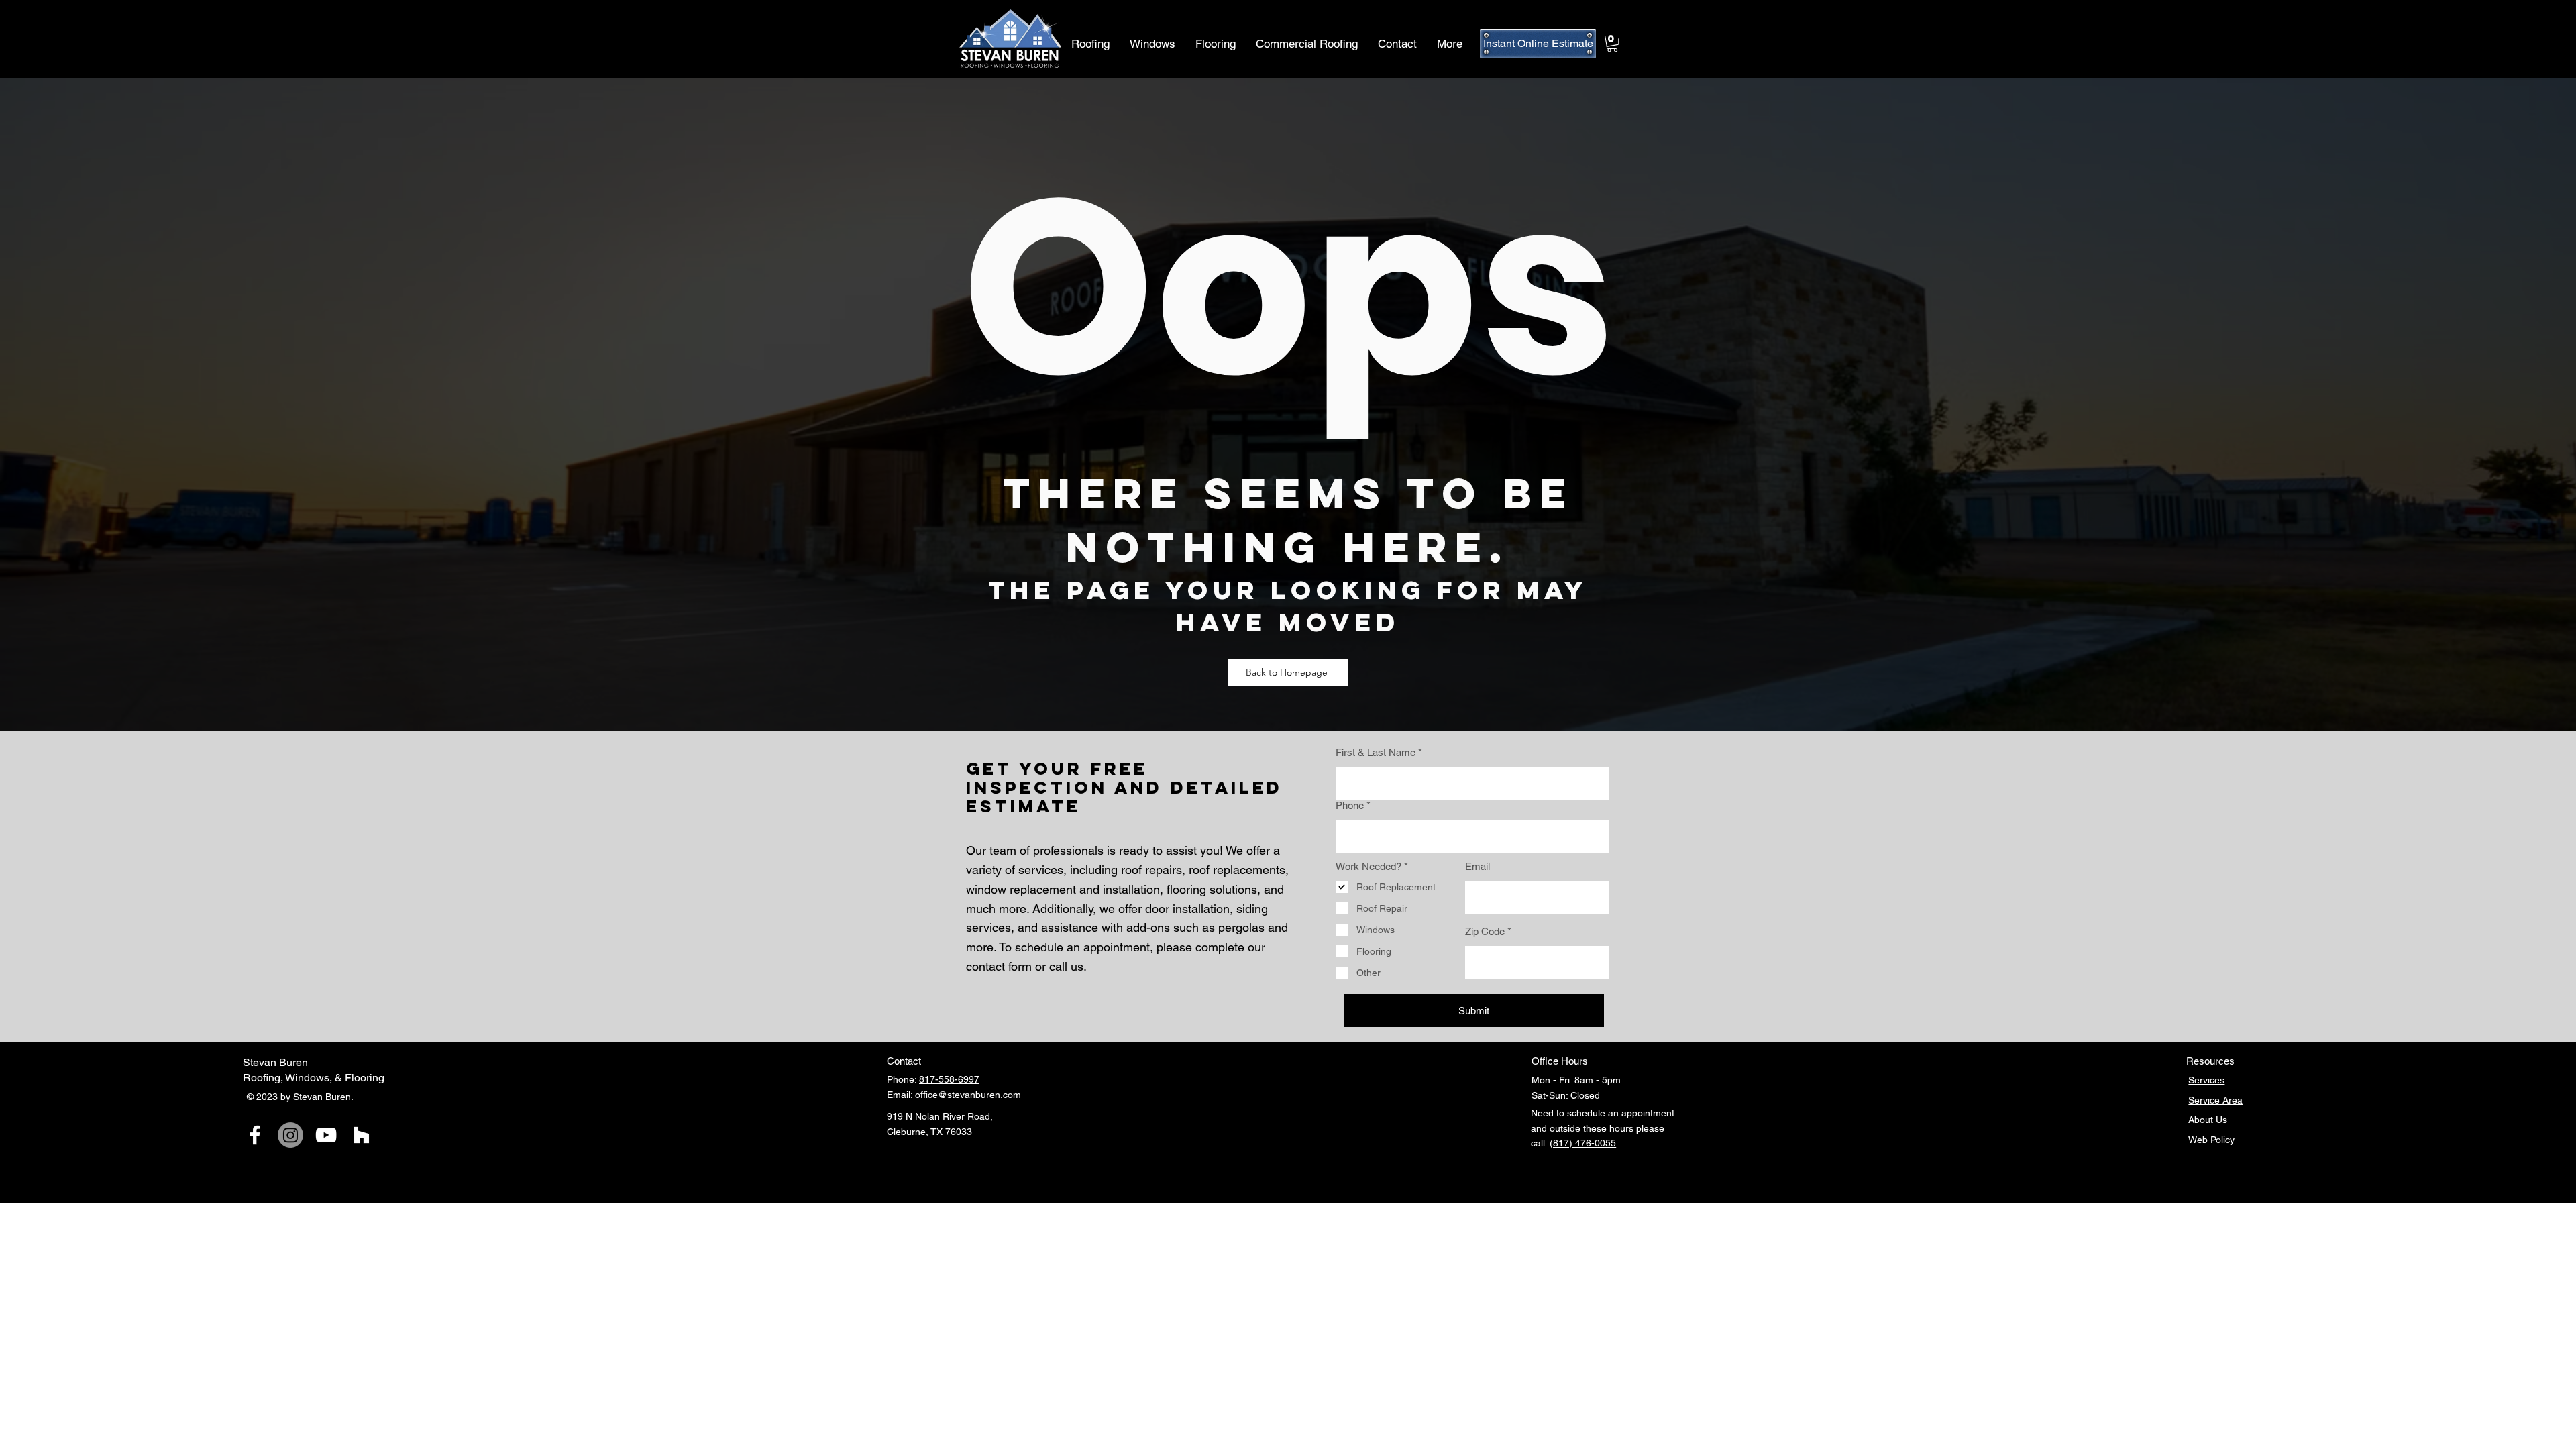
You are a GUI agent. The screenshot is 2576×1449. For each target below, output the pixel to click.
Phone (1350, 805)
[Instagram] (290, 1135)
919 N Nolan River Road (938, 1116)
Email (1478, 866)
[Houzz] (362, 1135)
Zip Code (1485, 931)
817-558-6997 (949, 1079)
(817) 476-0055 (1583, 1143)
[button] (1612, 44)
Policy (2222, 1140)
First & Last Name (1376, 752)
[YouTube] (326, 1135)
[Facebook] (255, 1135)
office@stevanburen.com (968, 1095)
